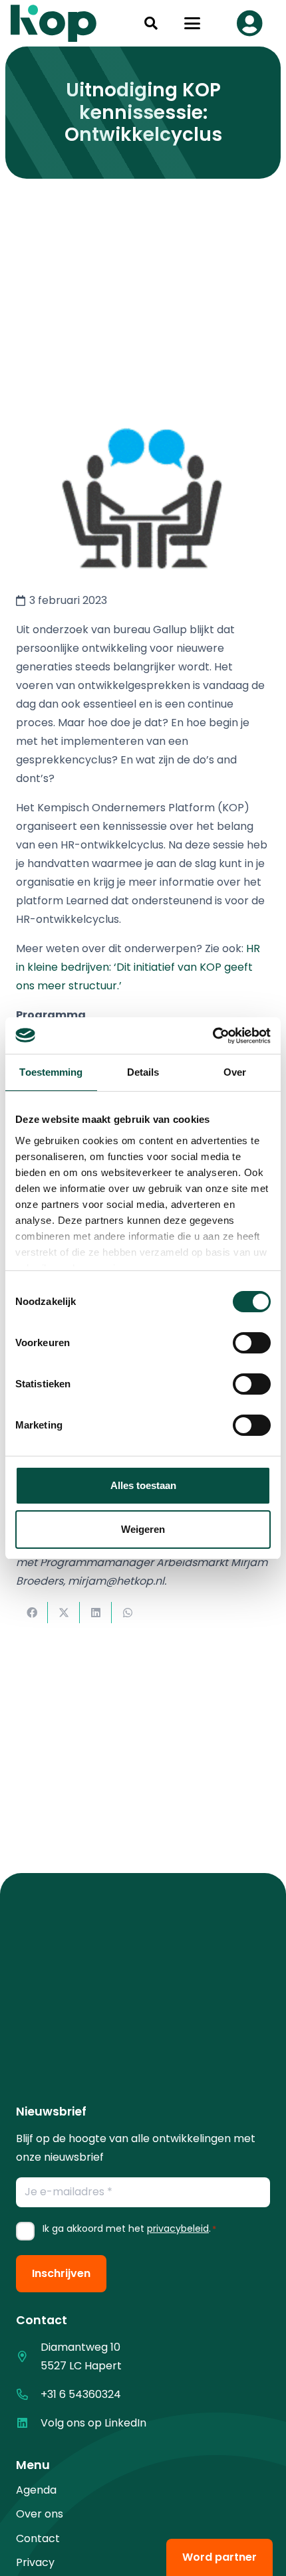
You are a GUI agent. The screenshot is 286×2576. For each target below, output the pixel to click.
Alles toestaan (143, 1485)
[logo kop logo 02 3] (54, 23)
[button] (151, 23)
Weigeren (143, 1529)
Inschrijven (61, 2273)
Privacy (35, 2562)
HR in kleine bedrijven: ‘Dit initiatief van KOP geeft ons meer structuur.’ (138, 967)
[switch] (252, 1343)
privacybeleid (178, 2229)
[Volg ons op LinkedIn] (28, 2423)
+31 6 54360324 (81, 2394)
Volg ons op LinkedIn (93, 2423)
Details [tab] (143, 1072)
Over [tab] (235, 1072)
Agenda (36, 2490)
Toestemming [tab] (51, 1072)
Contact (38, 2538)
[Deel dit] (32, 1613)
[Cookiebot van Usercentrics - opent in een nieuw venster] (213, 1036)
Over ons (40, 2514)
